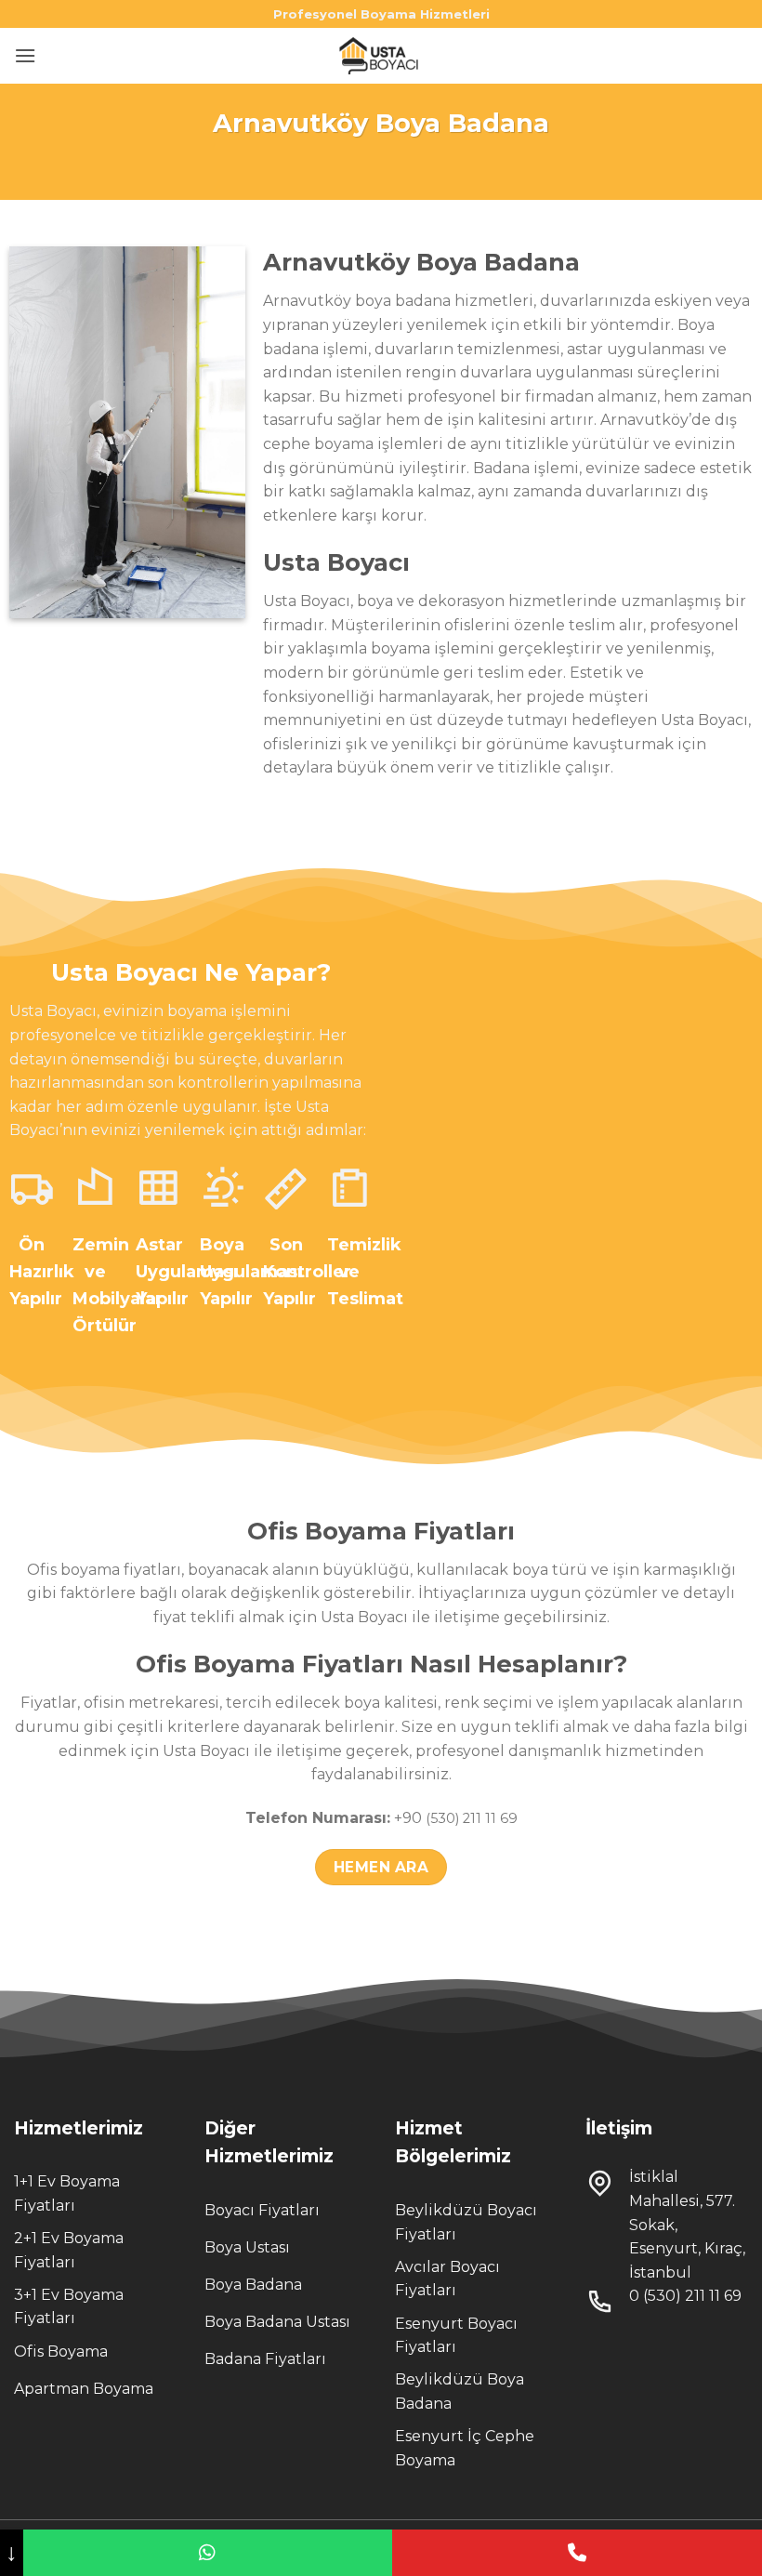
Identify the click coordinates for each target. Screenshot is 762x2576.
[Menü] (25, 55)
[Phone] (577, 2553)
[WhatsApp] (208, 2553)
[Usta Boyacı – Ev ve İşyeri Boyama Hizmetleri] (381, 56)
